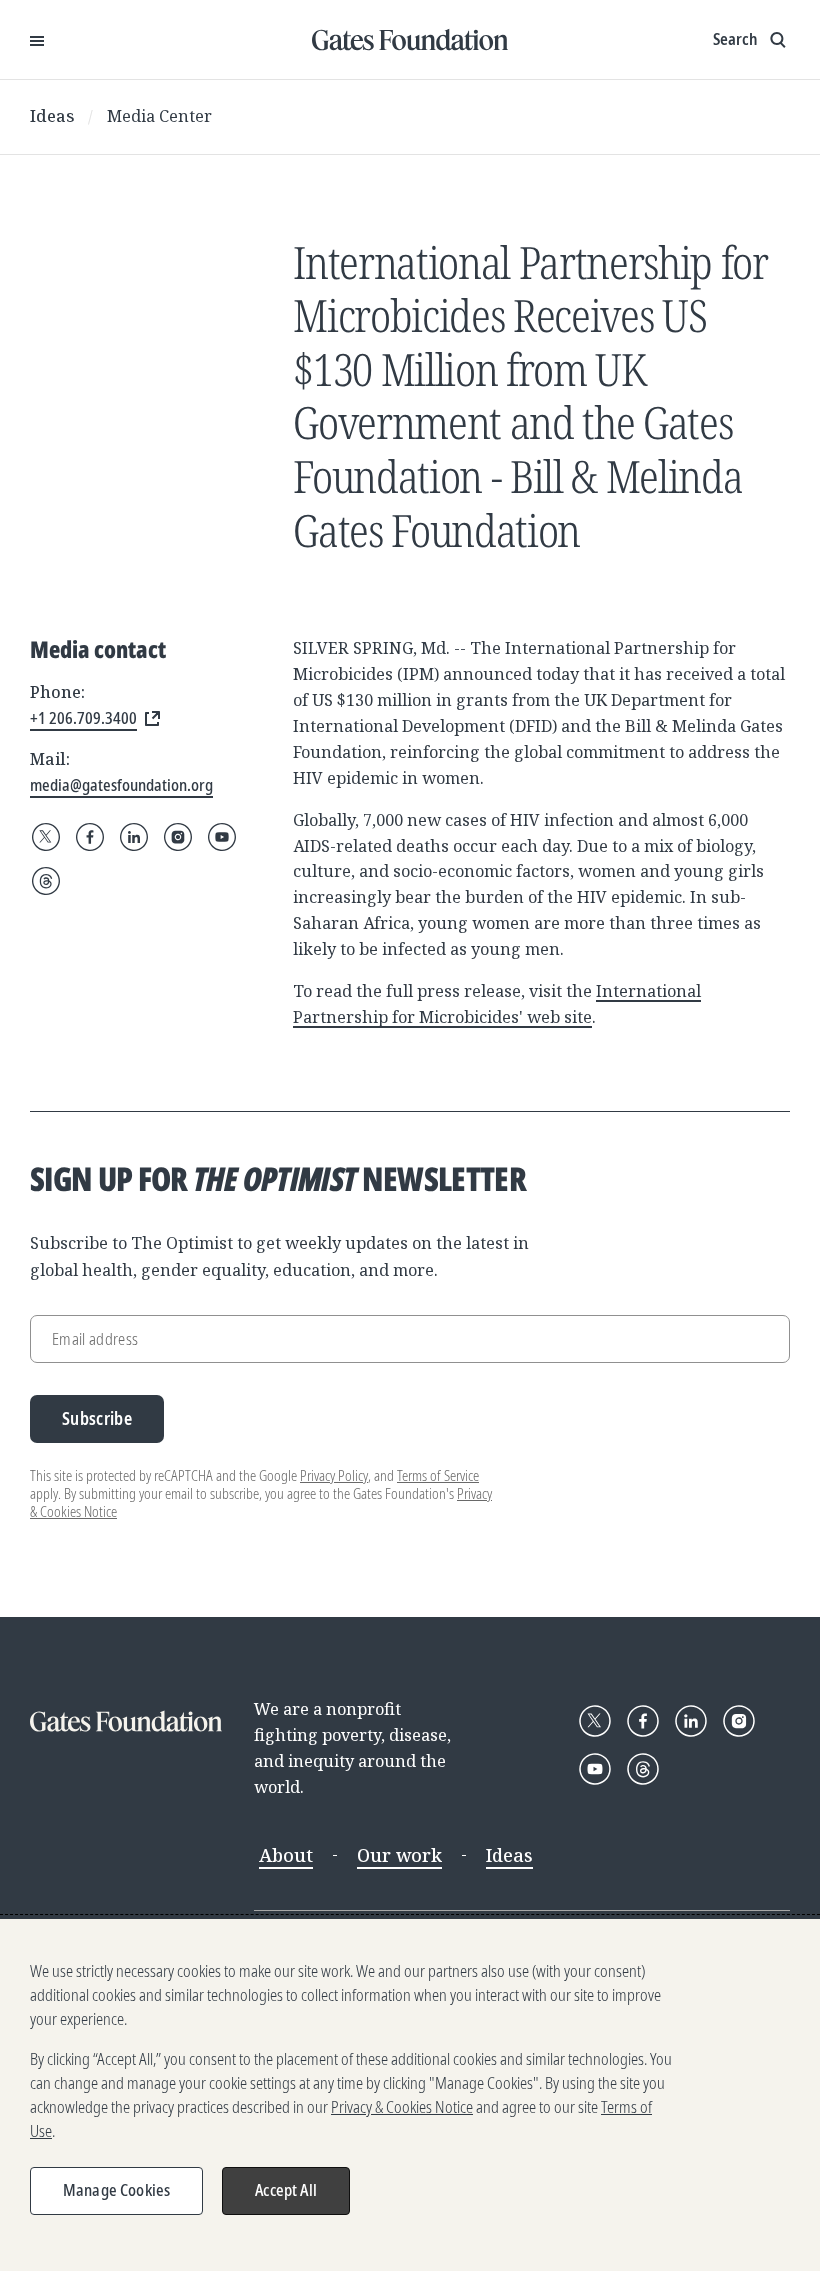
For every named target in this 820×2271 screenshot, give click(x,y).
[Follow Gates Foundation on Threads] (46, 881)
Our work (399, 1855)
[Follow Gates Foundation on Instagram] (178, 837)
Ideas (52, 116)
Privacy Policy (334, 1475)
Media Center (159, 116)
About (286, 1855)
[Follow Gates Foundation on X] (46, 837)
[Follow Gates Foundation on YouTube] (222, 837)
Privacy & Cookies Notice (402, 2107)
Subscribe (97, 1418)
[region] (410, 2095)
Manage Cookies (116, 2190)
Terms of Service (438, 1475)
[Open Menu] (37, 40)
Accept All (286, 2190)
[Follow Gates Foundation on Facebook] (90, 837)
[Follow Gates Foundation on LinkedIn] (134, 837)
